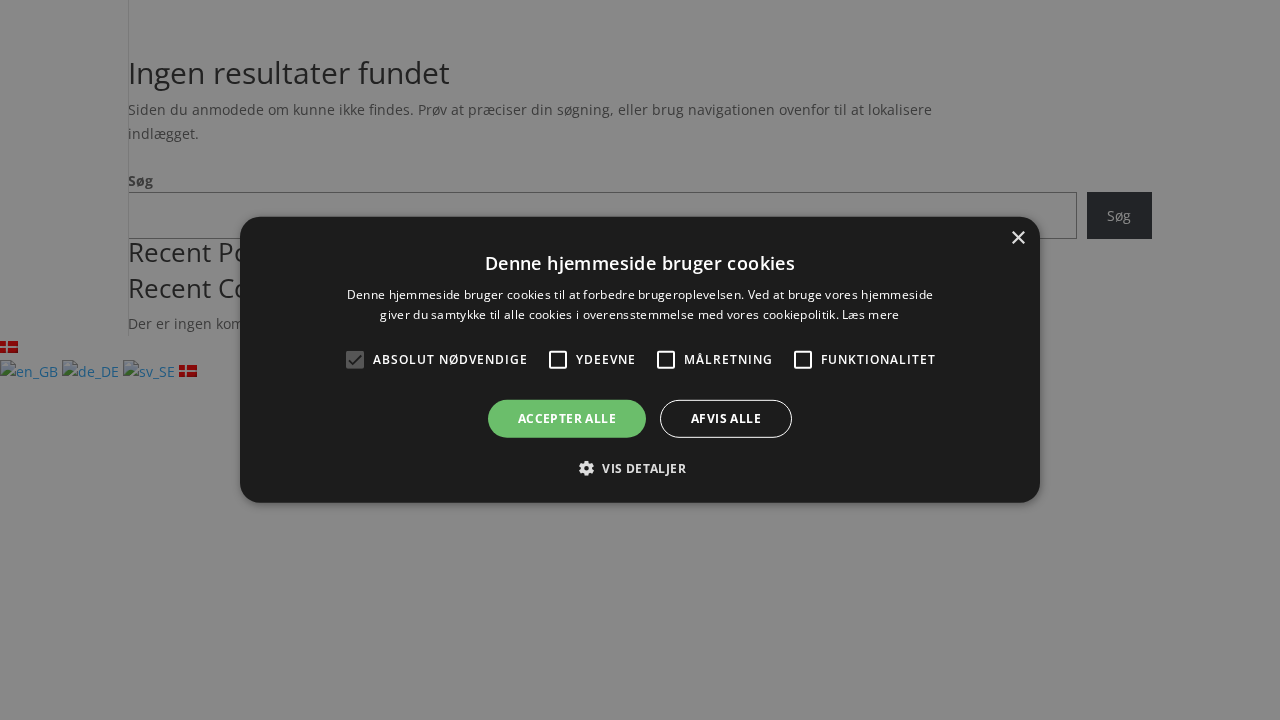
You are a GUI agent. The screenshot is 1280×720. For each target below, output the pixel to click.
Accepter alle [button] (567, 418)
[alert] (640, 360)
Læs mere (870, 314)
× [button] (1017, 238)
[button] (640, 468)
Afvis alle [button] (726, 418)
